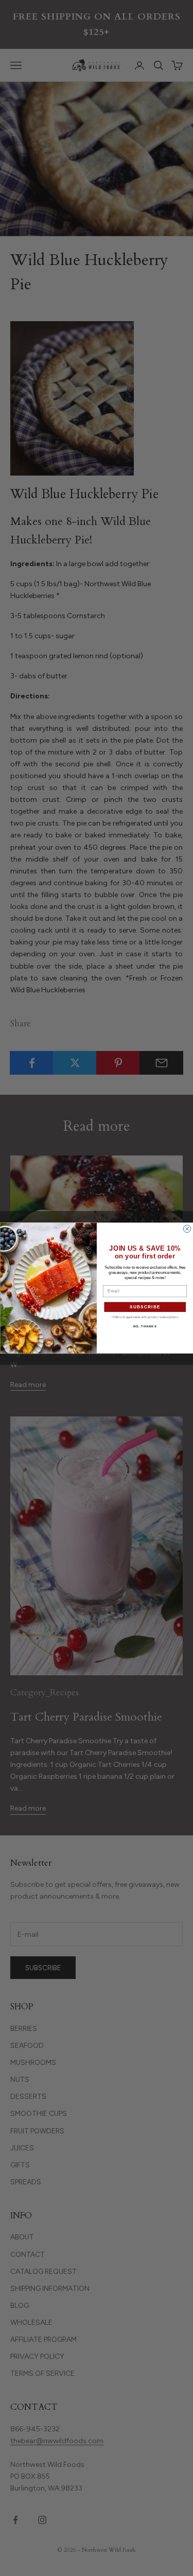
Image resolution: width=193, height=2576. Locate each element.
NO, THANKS (145, 1327)
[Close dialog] (187, 1229)
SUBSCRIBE (145, 1307)
